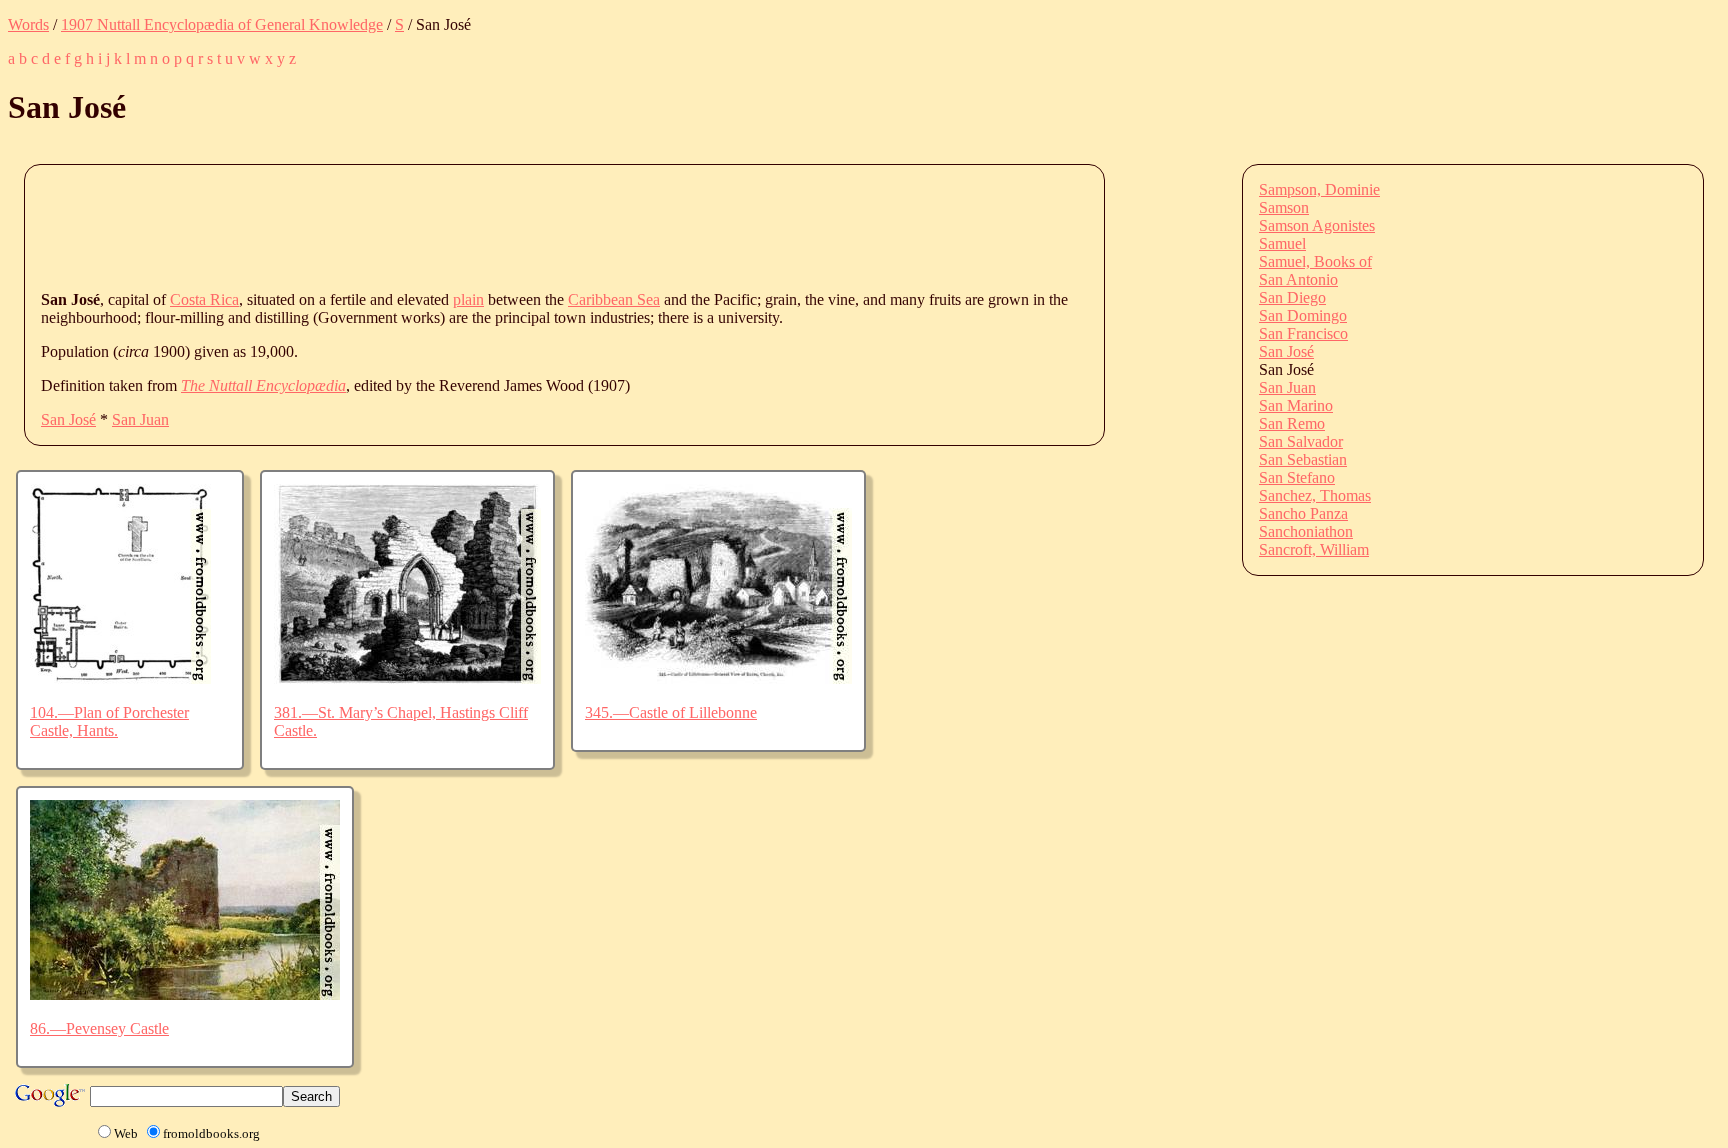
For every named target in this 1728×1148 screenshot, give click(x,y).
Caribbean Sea (614, 299)
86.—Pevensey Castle (99, 1028)
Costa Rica (204, 299)
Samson (1284, 207)
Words (28, 24)
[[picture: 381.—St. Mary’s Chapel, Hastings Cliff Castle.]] (407, 678)
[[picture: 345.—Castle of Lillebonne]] (718, 678)
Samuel (1282, 243)
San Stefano (1297, 477)
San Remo (1292, 423)
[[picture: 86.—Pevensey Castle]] (185, 994)
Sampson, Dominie (1319, 189)
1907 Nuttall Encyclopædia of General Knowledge (222, 24)
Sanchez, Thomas (1315, 495)
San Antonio (1298, 279)
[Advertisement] (405, 226)
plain (468, 299)
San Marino (1296, 405)
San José (68, 419)
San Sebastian (1303, 459)
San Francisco (1303, 333)
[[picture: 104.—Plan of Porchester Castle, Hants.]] (120, 678)
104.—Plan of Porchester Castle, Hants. (109, 721)
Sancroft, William (1314, 549)
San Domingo (1303, 315)
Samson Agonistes (1317, 225)
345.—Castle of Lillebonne (671, 712)
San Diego (1292, 297)
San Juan (140, 419)
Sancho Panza (1303, 513)
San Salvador (1301, 441)
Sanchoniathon (1306, 531)
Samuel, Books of (1315, 261)
